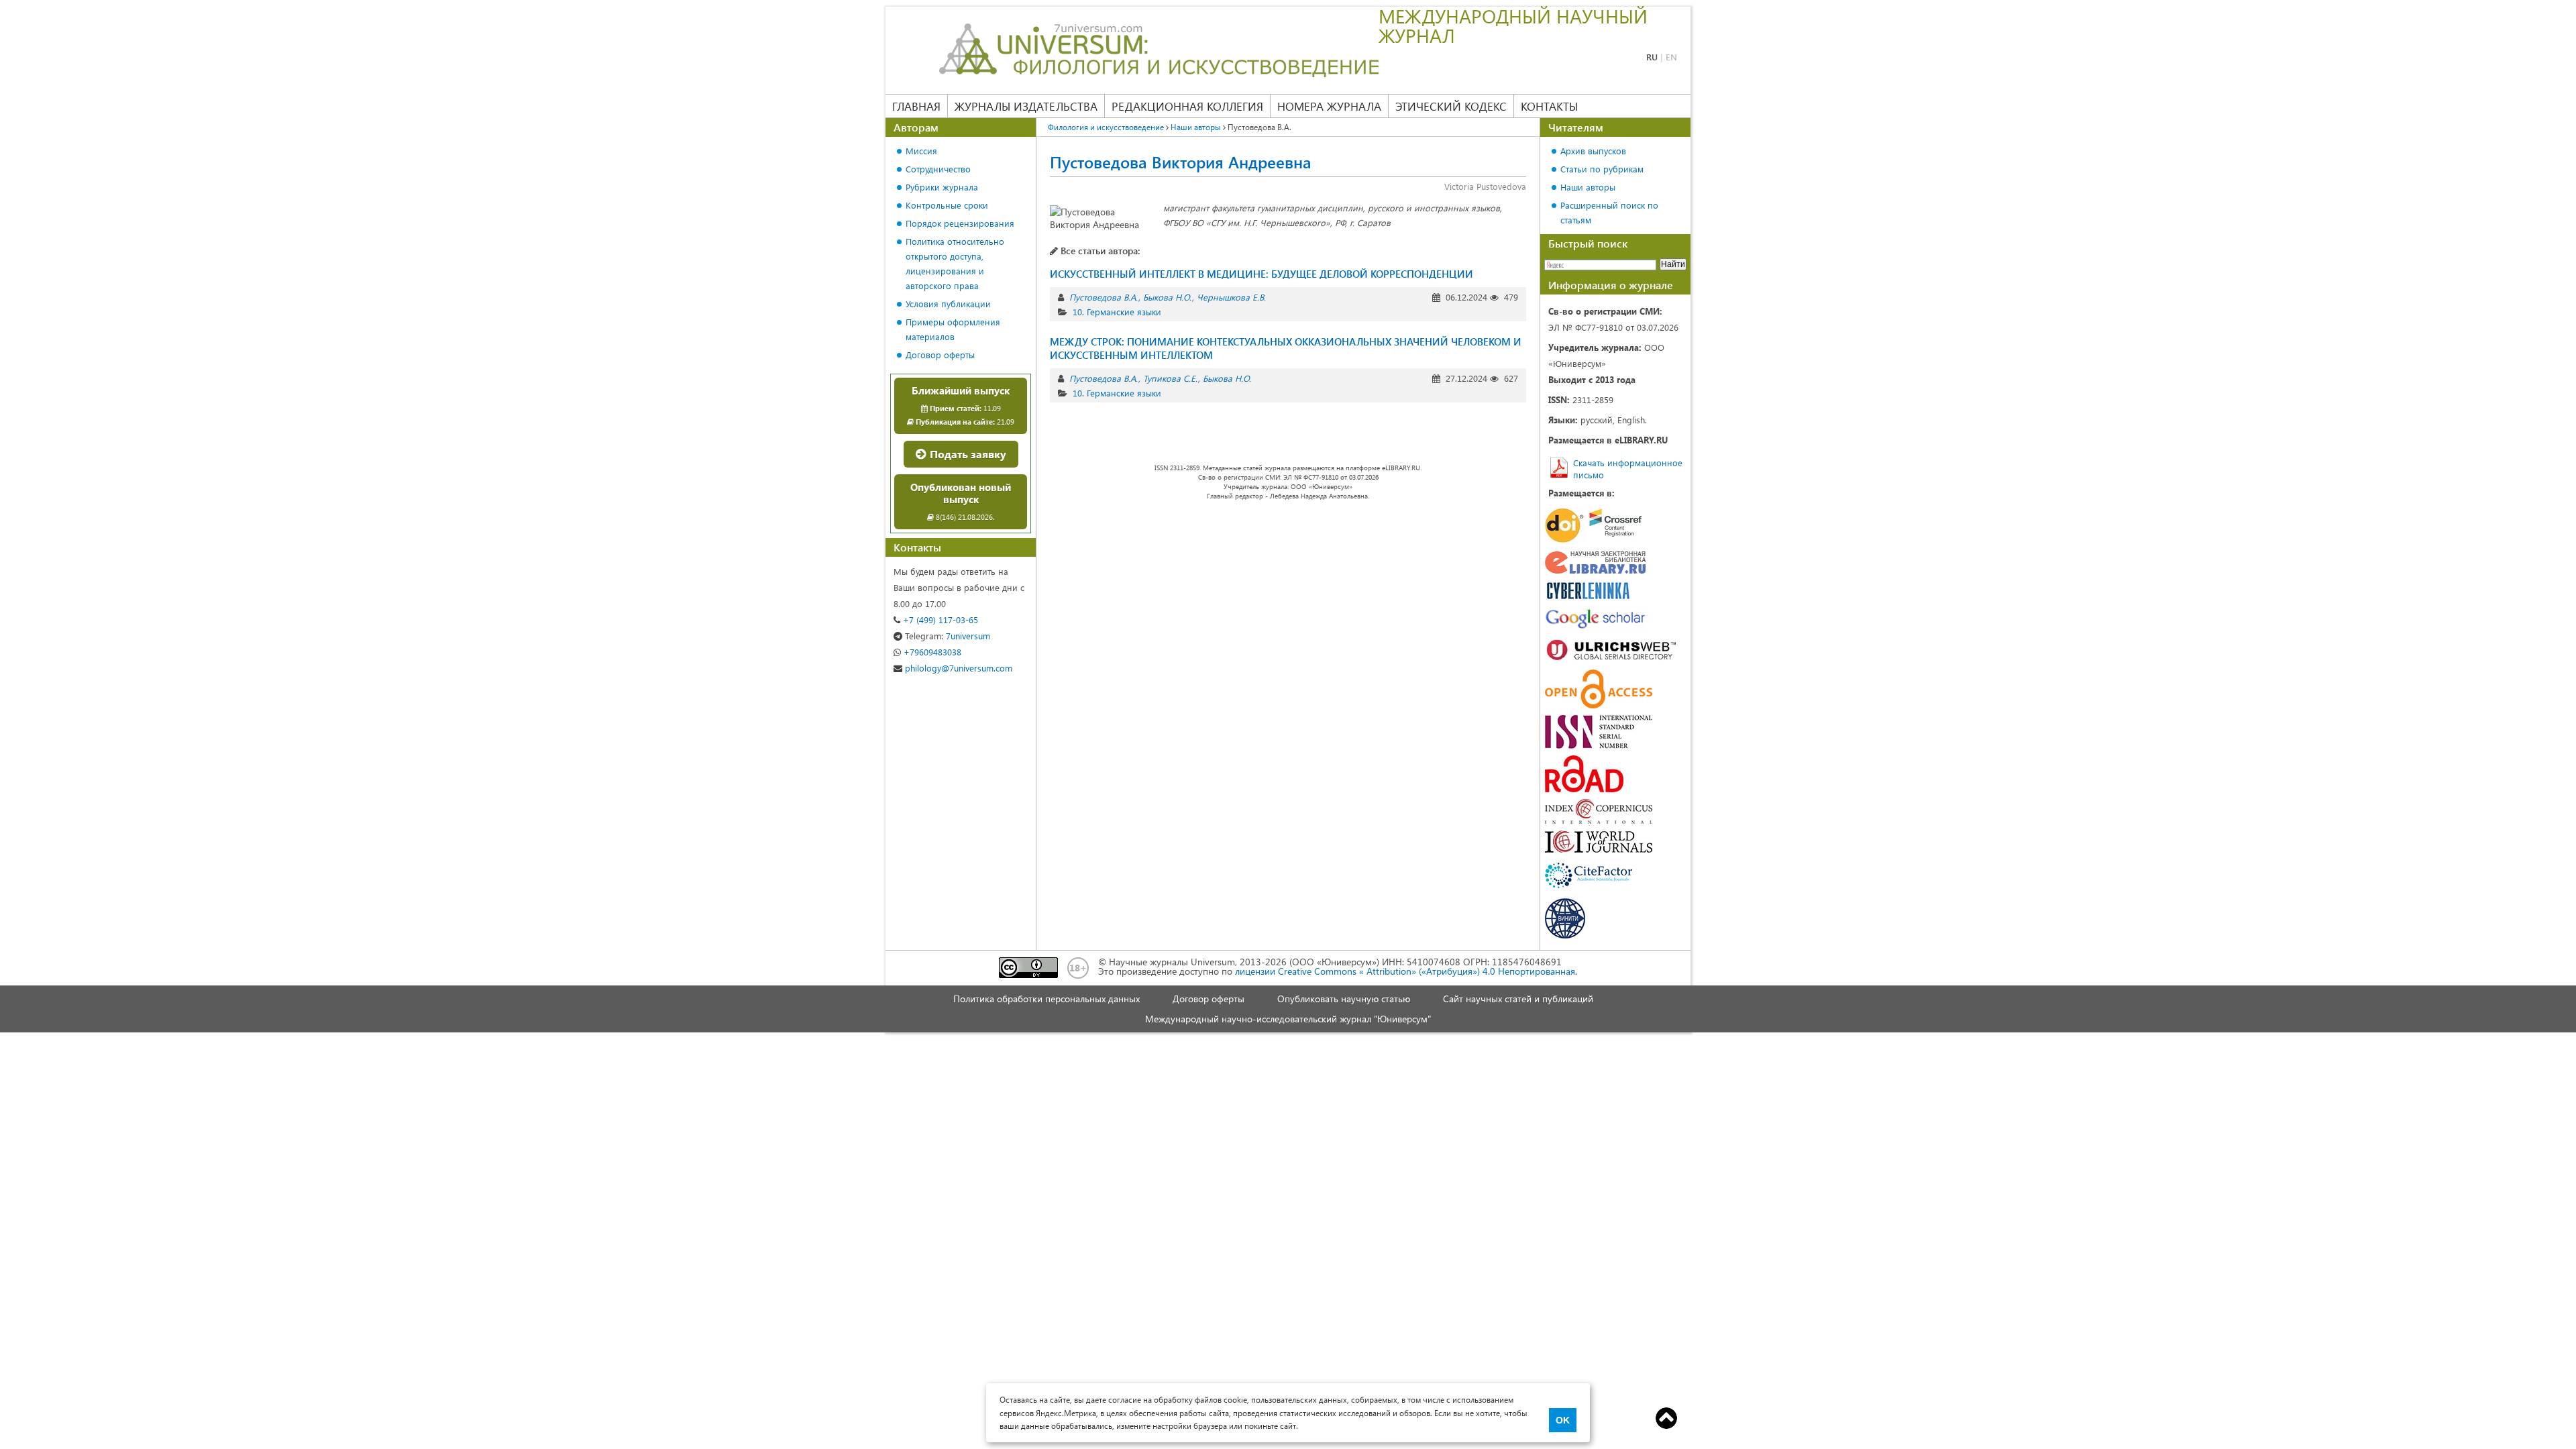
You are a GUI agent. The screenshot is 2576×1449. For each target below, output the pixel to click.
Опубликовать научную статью (1344, 999)
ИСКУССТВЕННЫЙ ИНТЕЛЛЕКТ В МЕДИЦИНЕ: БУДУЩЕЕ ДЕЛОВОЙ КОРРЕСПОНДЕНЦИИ (1262, 274)
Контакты (1549, 106)
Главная (916, 106)
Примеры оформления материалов (953, 329)
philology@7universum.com (957, 668)
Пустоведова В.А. (1104, 297)
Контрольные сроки (947, 205)
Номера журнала (1329, 106)
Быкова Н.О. (1167, 297)
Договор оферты (940, 355)
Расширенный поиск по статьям (1609, 212)
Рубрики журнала (942, 187)
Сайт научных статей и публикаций (1518, 999)
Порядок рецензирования (960, 223)
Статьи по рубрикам (1602, 169)
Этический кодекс (1451, 106)
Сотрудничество (938, 169)
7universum (948, 636)
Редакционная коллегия (1187, 106)
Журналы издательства (1026, 106)
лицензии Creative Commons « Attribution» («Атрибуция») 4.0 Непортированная (1405, 971)
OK (1563, 1420)
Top (1666, 1418)
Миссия (921, 151)
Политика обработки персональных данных (1046, 999)
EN (1671, 57)
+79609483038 (931, 652)
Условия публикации (948, 304)
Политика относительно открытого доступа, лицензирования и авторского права (955, 263)
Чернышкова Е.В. (1231, 297)
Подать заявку (967, 454)
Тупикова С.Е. (1170, 378)
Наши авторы (1588, 187)
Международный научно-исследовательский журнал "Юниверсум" (1288, 1019)
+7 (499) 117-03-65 (939, 620)
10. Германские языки (1117, 312)
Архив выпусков (1593, 151)
